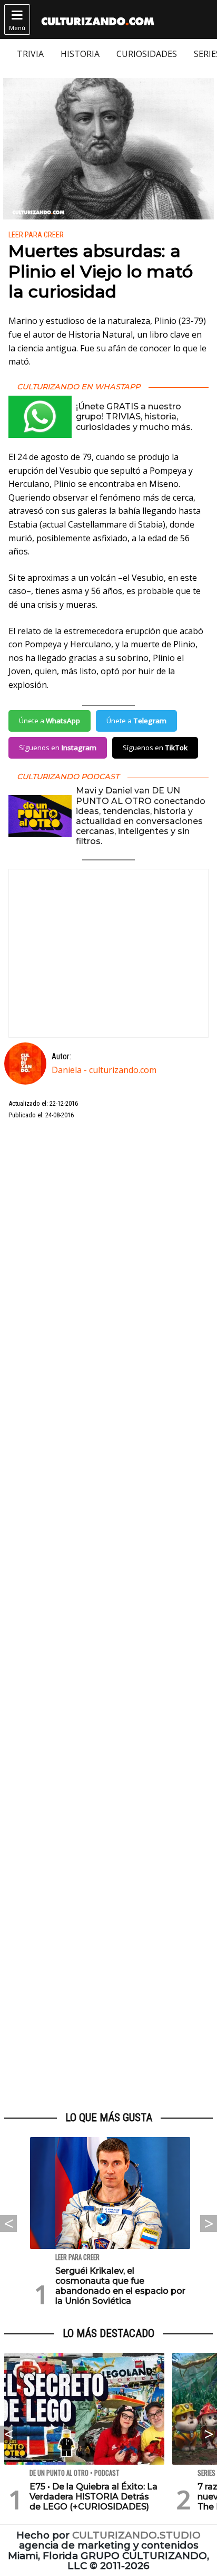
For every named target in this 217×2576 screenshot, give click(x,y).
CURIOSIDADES (147, 54)
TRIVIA (30, 54)
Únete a (50, 721)
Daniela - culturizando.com (104, 1070)
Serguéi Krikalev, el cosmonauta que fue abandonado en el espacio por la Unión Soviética (120, 2286)
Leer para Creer (36, 235)
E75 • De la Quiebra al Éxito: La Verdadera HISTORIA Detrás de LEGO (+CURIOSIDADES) (93, 2497)
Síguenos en (58, 748)
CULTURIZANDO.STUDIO (136, 2535)
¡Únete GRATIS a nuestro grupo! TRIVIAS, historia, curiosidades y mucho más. (134, 416)
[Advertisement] (108, 1616)
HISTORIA (80, 54)
